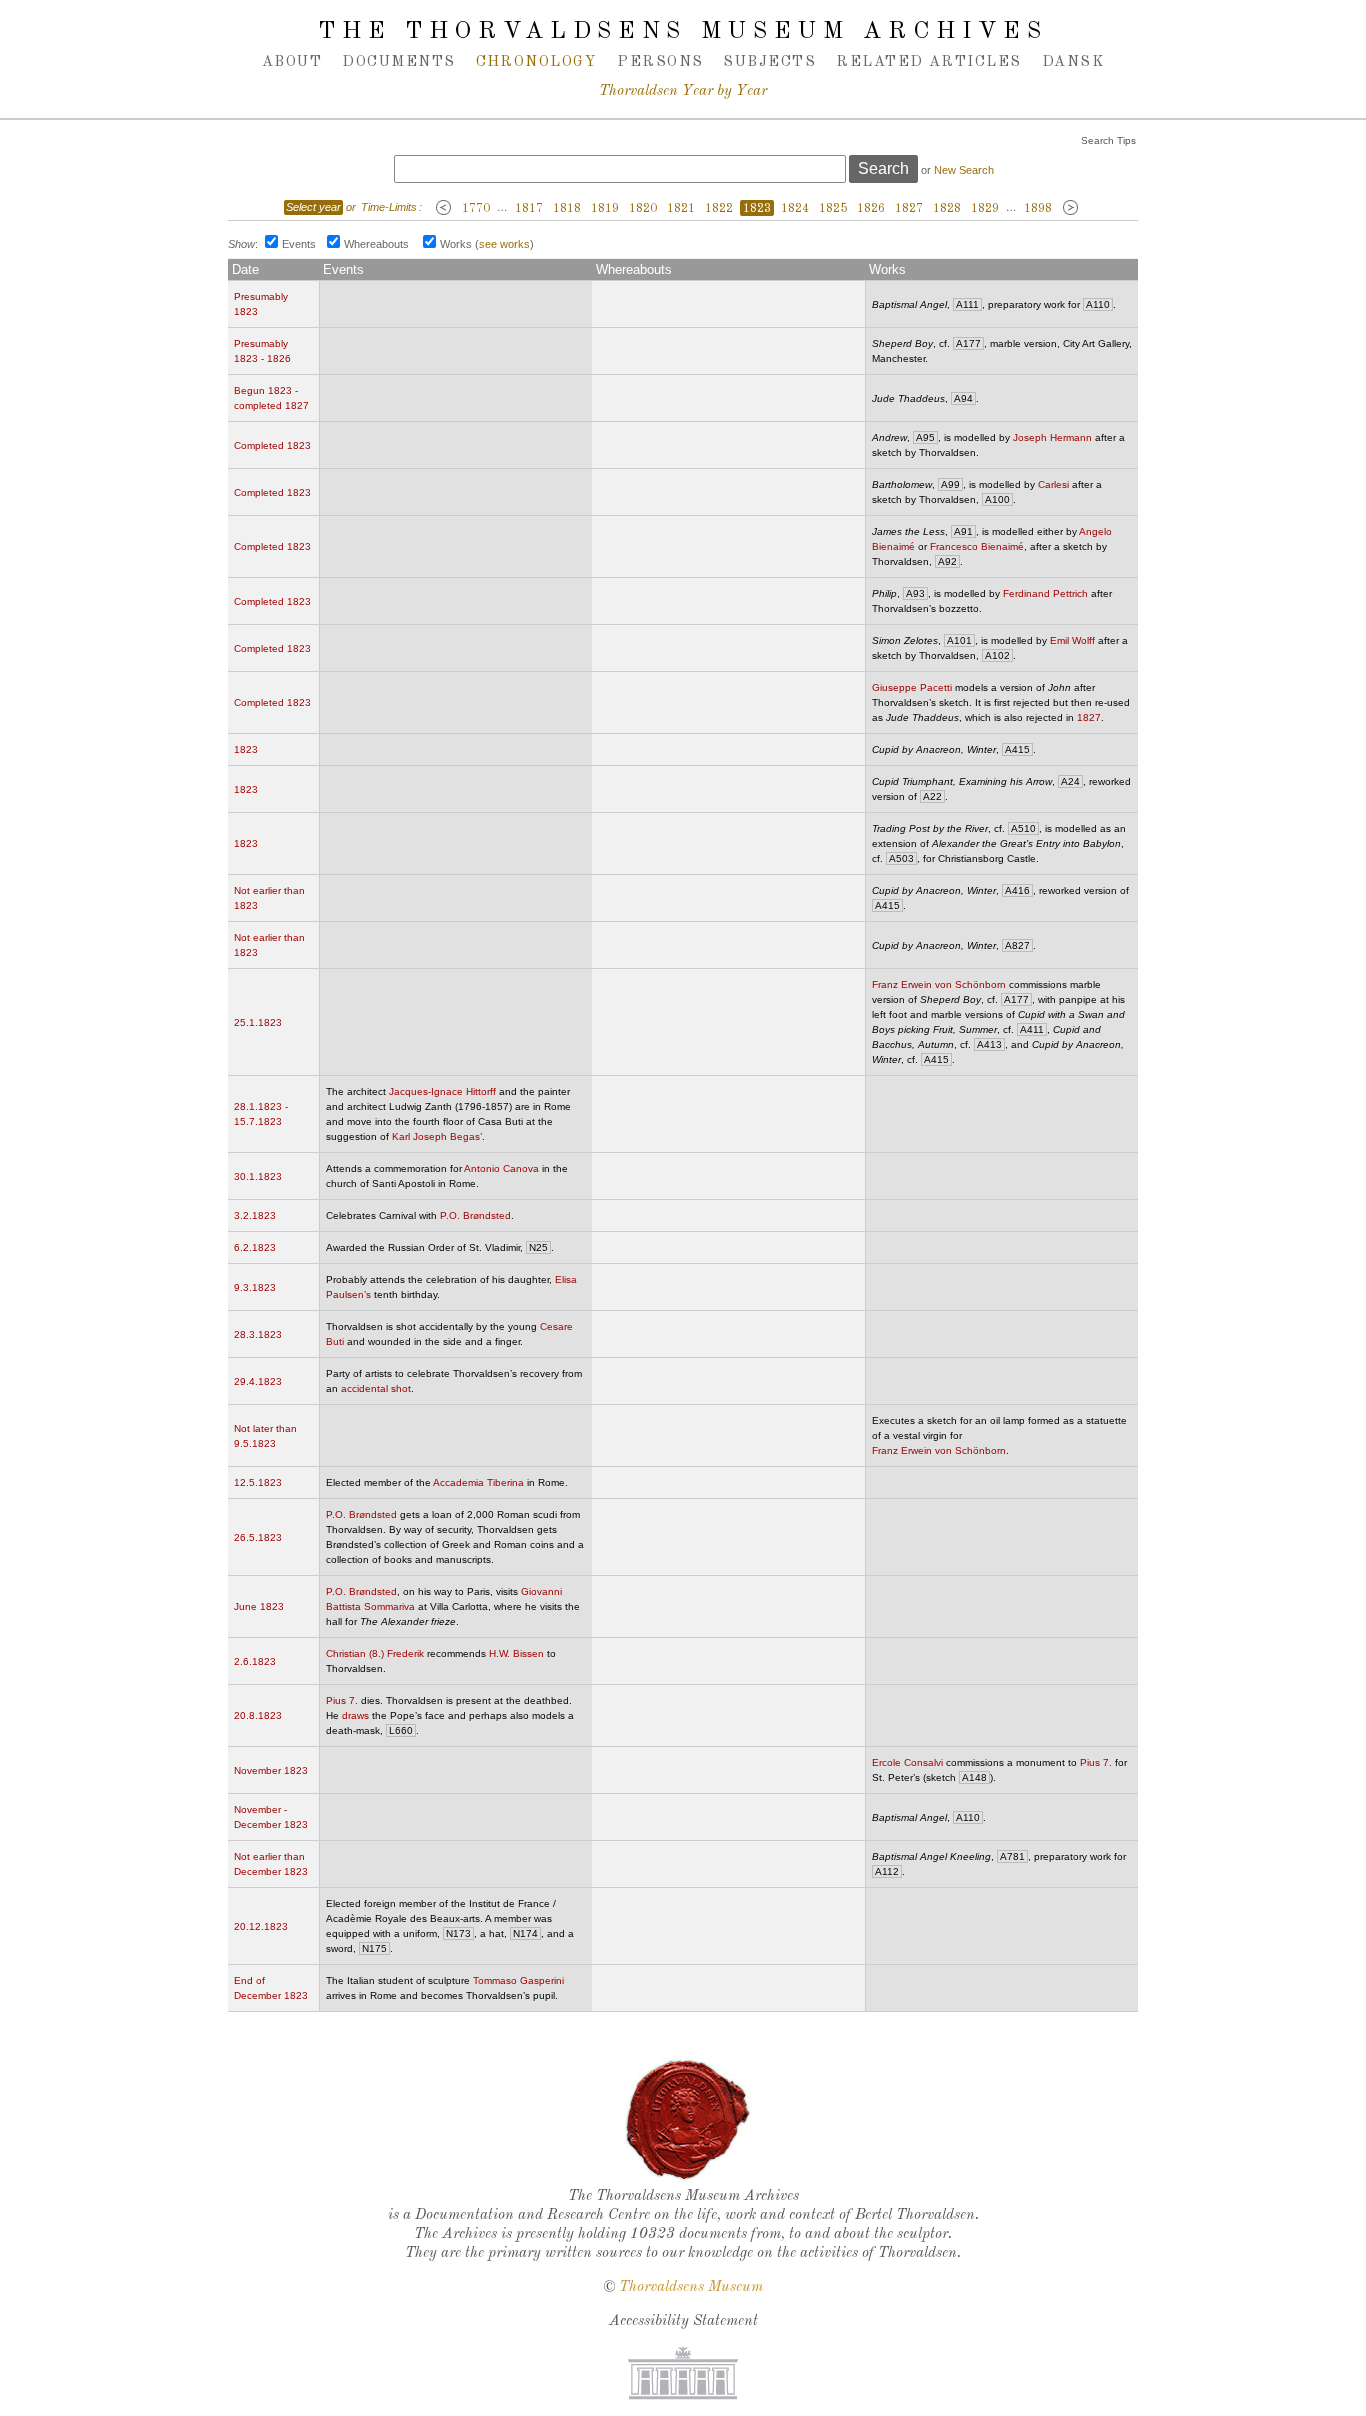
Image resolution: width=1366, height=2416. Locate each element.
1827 (909, 209)
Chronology (537, 62)
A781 (1012, 1856)
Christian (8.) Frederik (375, 1653)
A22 (932, 796)
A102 (997, 655)
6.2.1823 (255, 1247)
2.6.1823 (255, 1661)
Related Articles (928, 62)
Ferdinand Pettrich (1045, 593)
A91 (963, 531)
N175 (374, 1948)
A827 (1017, 945)
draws (355, 1715)
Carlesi (1053, 484)
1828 (947, 209)
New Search (964, 170)
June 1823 (259, 1606)
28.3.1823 (258, 1334)
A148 (974, 1777)
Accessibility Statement (683, 2321)
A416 (1017, 890)
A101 (959, 640)
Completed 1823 (272, 445)
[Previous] (443, 208)
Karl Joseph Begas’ (437, 1136)
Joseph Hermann (1052, 437)
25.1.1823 (258, 1022)
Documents (398, 62)
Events (299, 244)
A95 (925, 437)
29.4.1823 (258, 1381)
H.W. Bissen (516, 1653)
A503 (901, 858)
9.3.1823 (255, 1287)
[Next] (1070, 208)
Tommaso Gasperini (518, 1980)
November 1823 (271, 1770)
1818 (567, 209)
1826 (871, 209)
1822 (719, 209)
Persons (660, 62)
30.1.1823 (258, 1176)
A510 (1023, 828)
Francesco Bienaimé (977, 546)
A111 (967, 304)
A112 (887, 1871)
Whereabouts (376, 244)
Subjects (769, 62)
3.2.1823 (255, 1215)
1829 (985, 209)
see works (504, 244)
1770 (476, 209)
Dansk (1073, 62)
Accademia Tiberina (478, 1482)
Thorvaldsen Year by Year (683, 91)
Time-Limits (389, 207)
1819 (605, 209)
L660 (401, 1730)
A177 (968, 343)
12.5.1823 (258, 1482)
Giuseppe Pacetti (912, 687)
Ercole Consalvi (907, 1762)
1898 (1038, 209)
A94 (963, 398)
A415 (1017, 749)
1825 (833, 209)
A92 (947, 561)
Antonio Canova (501, 1168)
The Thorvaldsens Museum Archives (682, 32)
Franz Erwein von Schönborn (939, 984)
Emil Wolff (1072, 640)
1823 (757, 209)
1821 (681, 209)
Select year (313, 207)
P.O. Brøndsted (475, 1215)
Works (456, 244)
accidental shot (376, 1388)
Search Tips (1108, 140)
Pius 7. (342, 1700)
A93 (915, 593)
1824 (795, 209)
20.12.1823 (261, 1926)
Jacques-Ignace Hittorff (442, 1091)
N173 (458, 1933)
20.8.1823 (258, 1715)
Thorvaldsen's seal (688, 2120)
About (292, 62)
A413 (989, 1044)
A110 (1098, 304)
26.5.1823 (258, 1537)
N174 (525, 1933)
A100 (997, 499)
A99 (950, 484)
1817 (529, 209)
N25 (538, 1247)
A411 (1032, 1029)
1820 (643, 209)
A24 (1070, 781)
